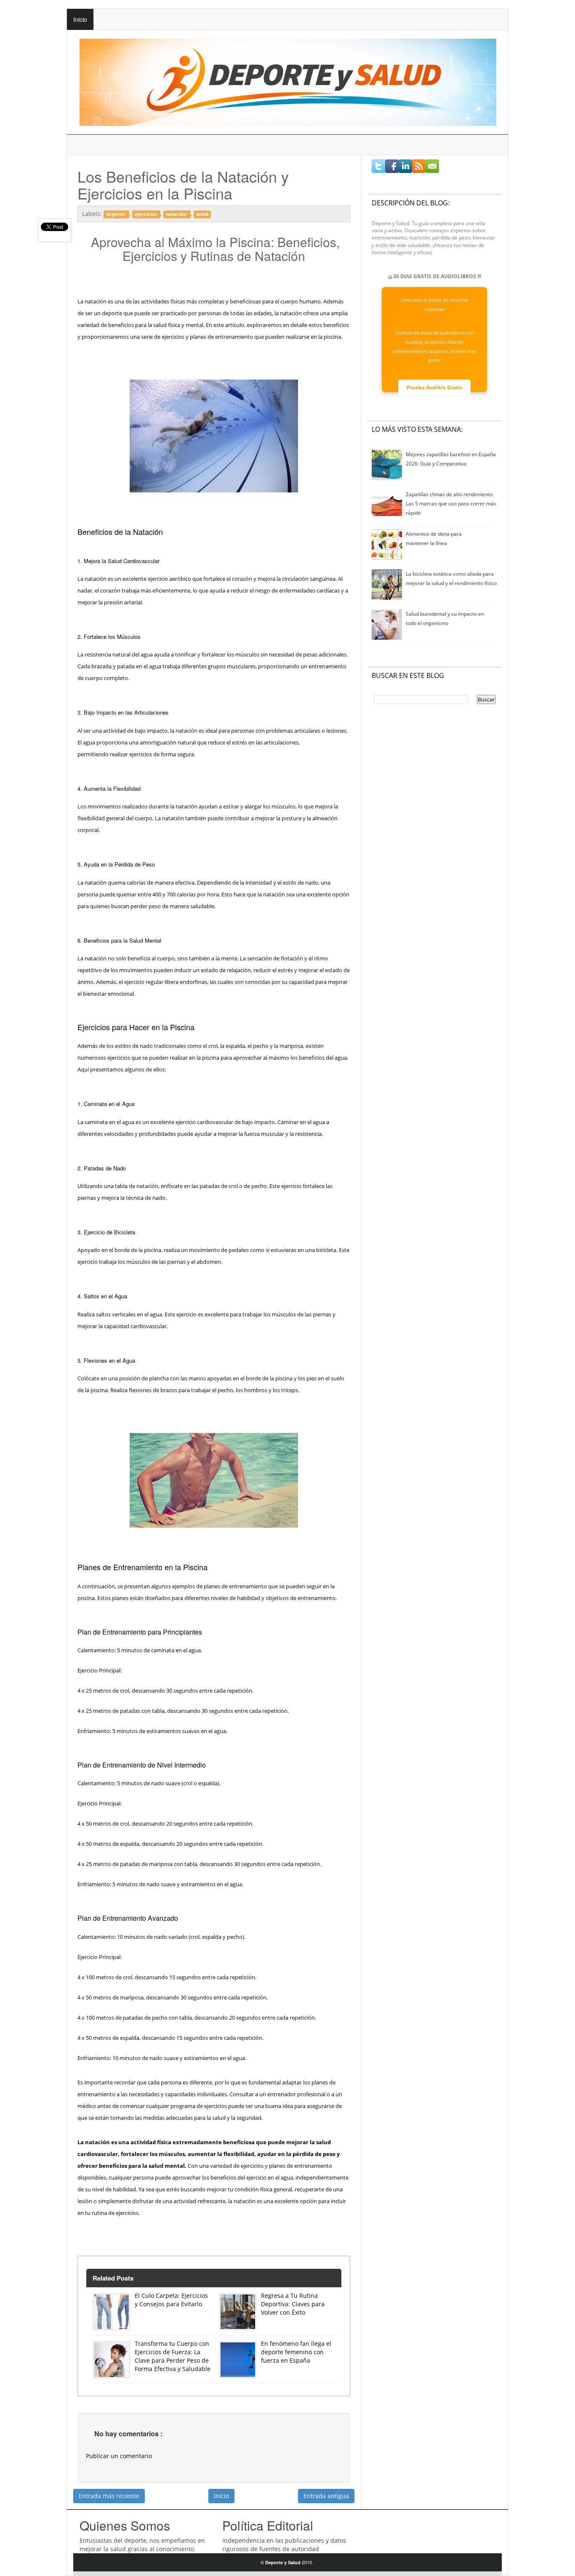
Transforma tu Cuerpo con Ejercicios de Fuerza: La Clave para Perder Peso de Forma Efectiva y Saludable (173, 2356)
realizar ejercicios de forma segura (152, 754)
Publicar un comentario (119, 2456)
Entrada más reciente (109, 2496)
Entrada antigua (326, 2496)
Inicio (80, 19)
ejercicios (146, 214)
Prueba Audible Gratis (434, 387)
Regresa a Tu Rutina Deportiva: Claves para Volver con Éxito (293, 2304)
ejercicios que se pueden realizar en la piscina (163, 1058)
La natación (92, 579)
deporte (116, 214)
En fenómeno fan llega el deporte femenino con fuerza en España (296, 2352)
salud (202, 214)
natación (177, 214)
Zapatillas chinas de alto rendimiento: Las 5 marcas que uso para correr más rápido (451, 504)
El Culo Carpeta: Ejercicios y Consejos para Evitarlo (171, 2300)
